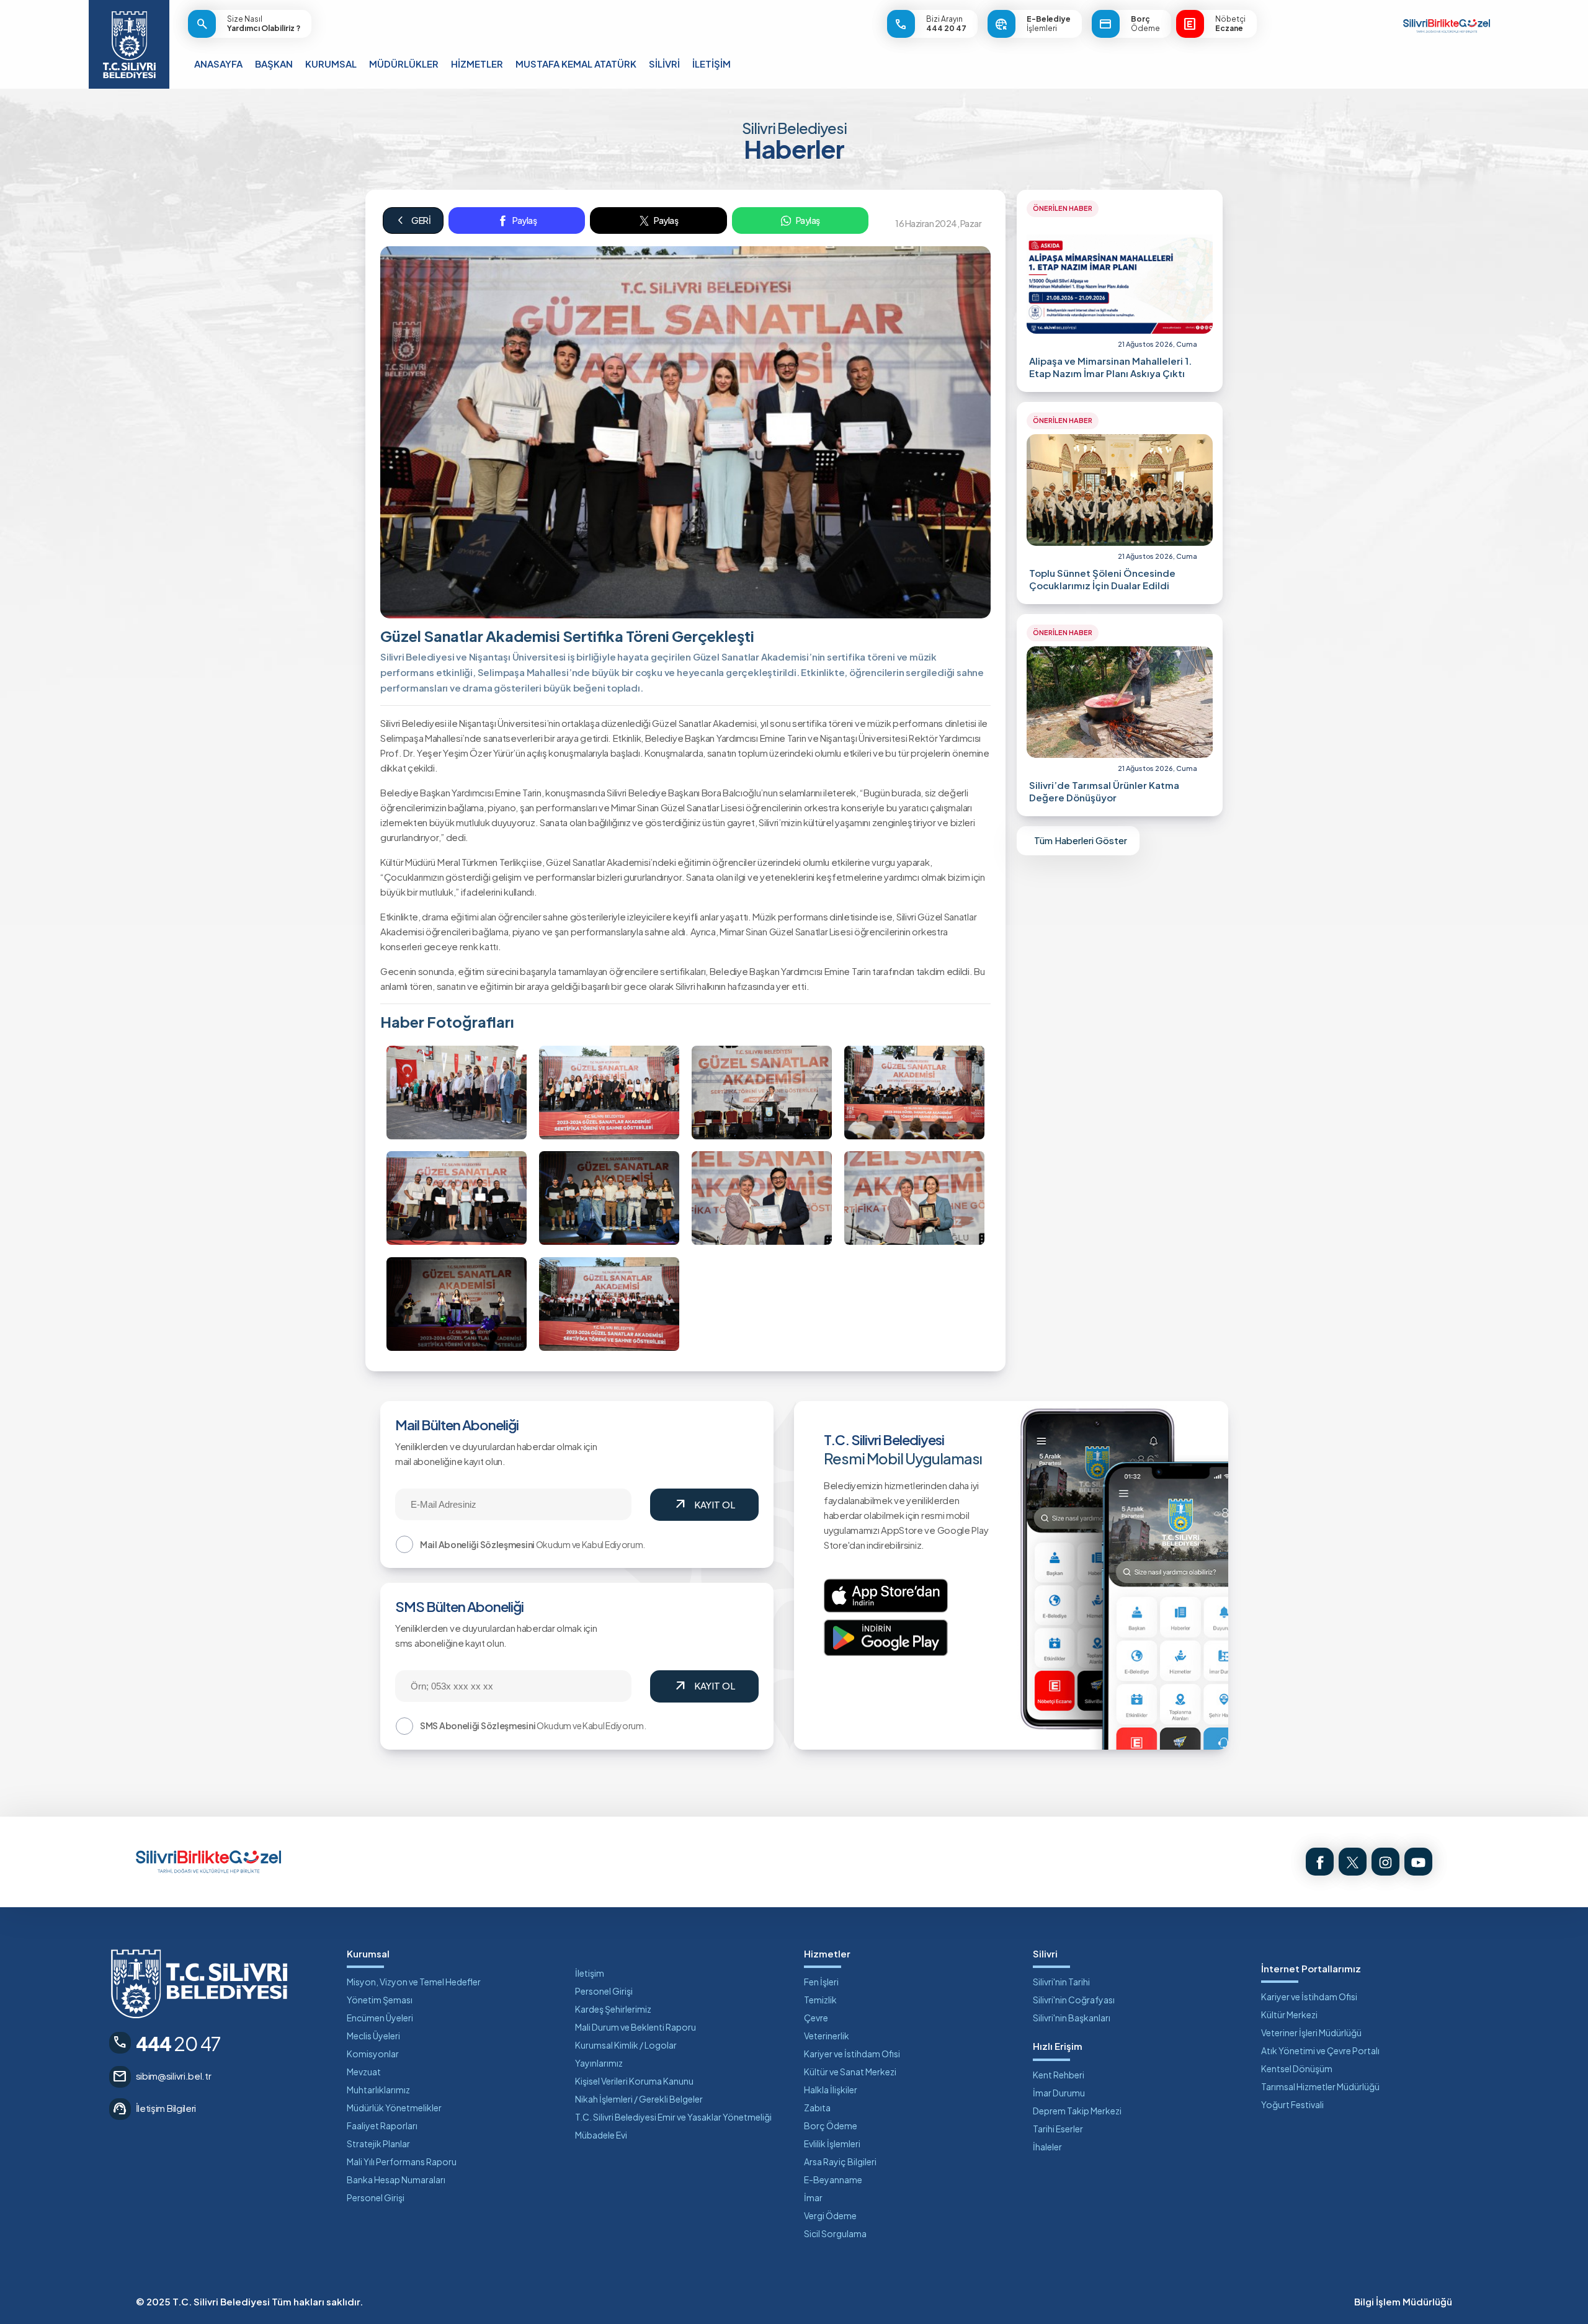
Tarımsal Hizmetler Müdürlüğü (1320, 2086)
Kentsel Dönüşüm (1297, 2068)
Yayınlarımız (599, 2063)
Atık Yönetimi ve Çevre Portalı (1320, 2050)
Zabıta (817, 2108)
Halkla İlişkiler (831, 2090)
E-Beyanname (833, 2179)
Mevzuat (364, 2072)
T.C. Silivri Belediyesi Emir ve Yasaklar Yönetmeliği (673, 2117)
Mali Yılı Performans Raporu (402, 2161)
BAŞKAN (274, 64)
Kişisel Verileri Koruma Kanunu (634, 2081)
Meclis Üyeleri (373, 2036)
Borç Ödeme (831, 2126)
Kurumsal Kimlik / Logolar (626, 2045)
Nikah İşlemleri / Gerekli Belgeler (639, 2099)
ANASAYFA (218, 64)
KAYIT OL (704, 1505)
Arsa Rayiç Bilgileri (840, 2161)
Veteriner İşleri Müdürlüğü (1311, 2032)
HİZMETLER (477, 64)
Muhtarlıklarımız (378, 2090)
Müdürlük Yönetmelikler (394, 2108)
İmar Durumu (1059, 2093)
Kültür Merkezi (1289, 2015)
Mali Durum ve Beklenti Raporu (636, 2027)
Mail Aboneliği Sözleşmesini (477, 1544)
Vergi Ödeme (830, 2215)
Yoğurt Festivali (1292, 2104)
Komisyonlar (373, 2054)
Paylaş (524, 220)
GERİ (413, 220)
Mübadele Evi (601, 2135)
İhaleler (1047, 2147)
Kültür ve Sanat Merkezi (850, 2072)
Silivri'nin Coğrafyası (1074, 2000)
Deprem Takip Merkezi (1077, 2111)
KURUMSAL (331, 64)
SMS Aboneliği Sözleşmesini (478, 1725)
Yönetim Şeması (380, 2000)
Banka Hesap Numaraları (396, 2179)
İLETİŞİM (711, 64)
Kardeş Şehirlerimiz (613, 2009)
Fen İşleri (821, 1982)
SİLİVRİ (664, 64)
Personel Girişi (376, 2197)
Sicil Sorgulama (835, 2233)
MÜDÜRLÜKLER (404, 64)
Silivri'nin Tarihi (1061, 1982)
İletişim (590, 1973)
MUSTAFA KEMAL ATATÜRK (576, 64)
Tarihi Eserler (1058, 2129)
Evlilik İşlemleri (832, 2144)
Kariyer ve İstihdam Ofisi (852, 2054)
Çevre (816, 2018)
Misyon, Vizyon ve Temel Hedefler (414, 1982)
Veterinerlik (827, 2036)
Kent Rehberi (1059, 2075)
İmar (813, 2197)
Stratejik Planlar (378, 2144)
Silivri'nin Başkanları (1072, 2018)
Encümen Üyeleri (380, 2018)
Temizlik (820, 2000)
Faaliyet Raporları (382, 2126)
